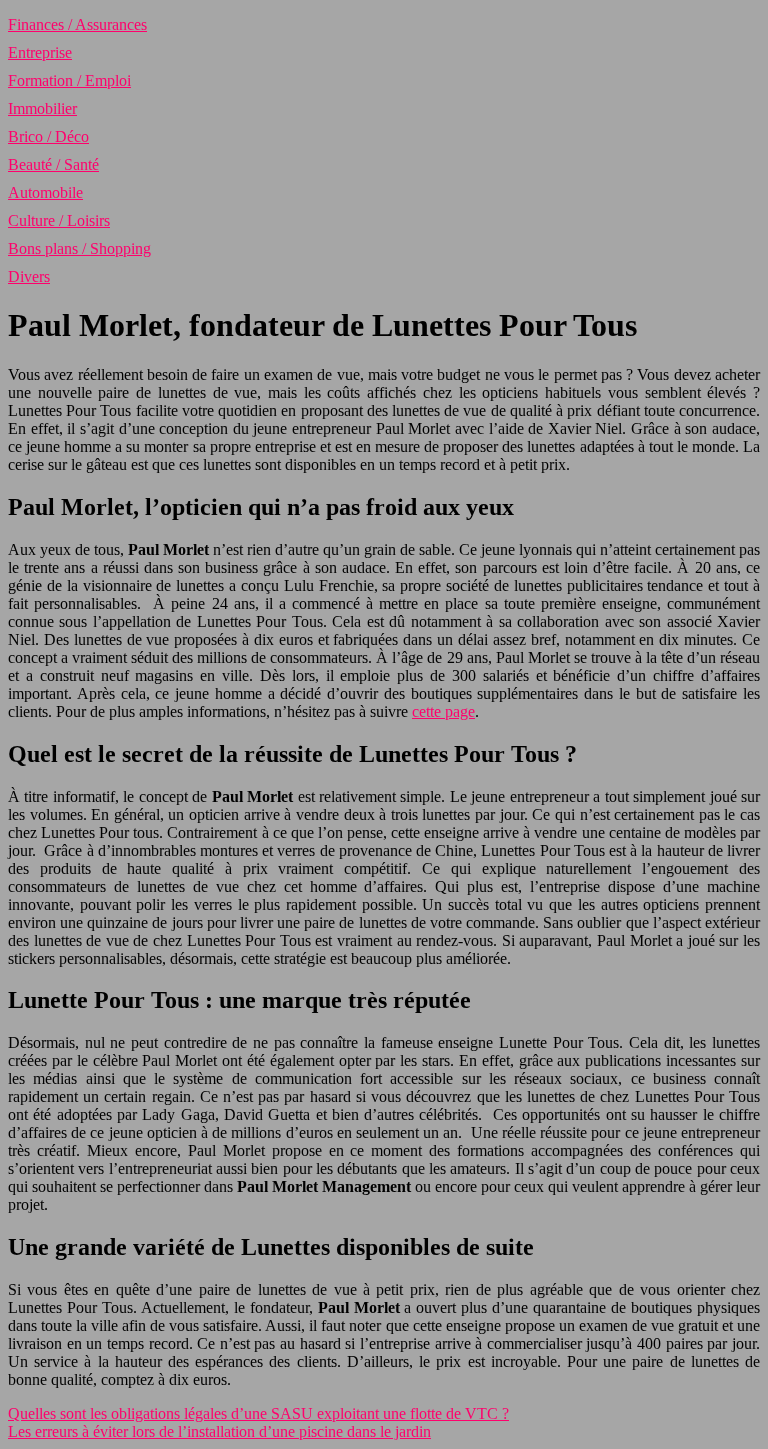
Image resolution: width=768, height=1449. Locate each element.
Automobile (45, 192)
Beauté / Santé (53, 164)
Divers (29, 276)
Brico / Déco (48, 136)
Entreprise (40, 52)
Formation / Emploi (69, 80)
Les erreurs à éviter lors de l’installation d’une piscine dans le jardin (219, 1431)
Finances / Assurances (77, 24)
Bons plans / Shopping (79, 248)
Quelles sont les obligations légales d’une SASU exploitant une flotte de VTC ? (258, 1413)
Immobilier (42, 108)
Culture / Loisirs (59, 220)
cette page (443, 711)
